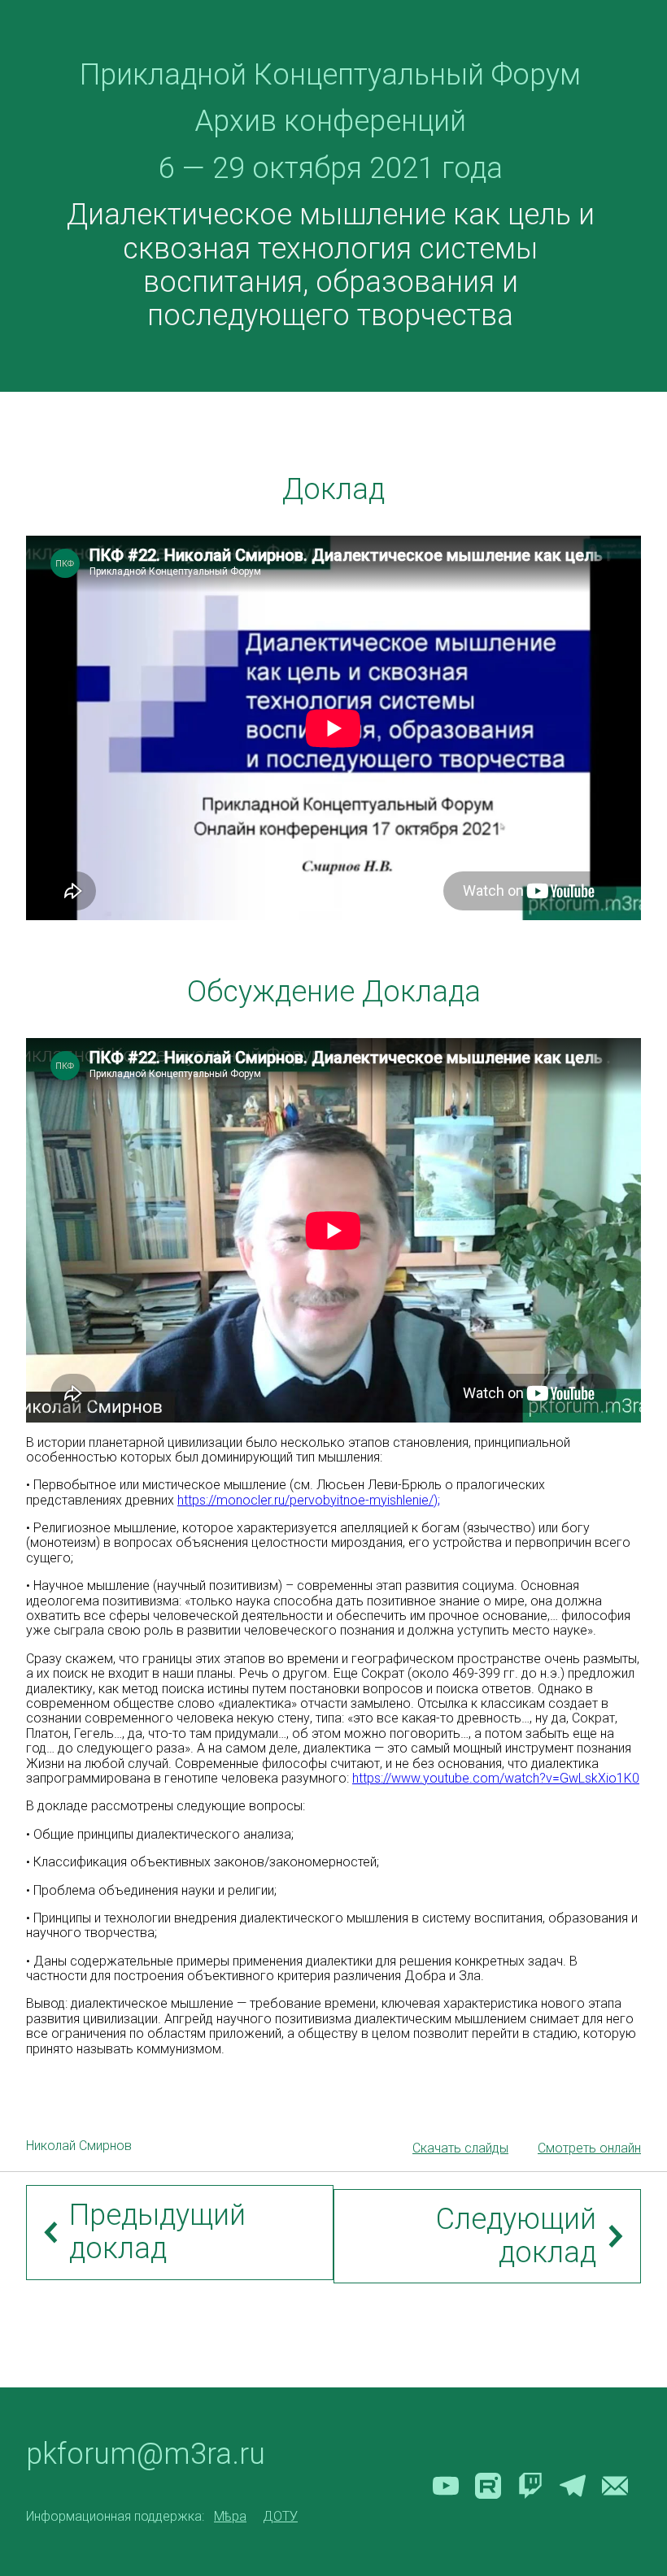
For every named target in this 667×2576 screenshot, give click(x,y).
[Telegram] (573, 2486)
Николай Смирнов (79, 2146)
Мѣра (230, 2517)
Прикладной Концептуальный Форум (330, 75)
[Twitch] (530, 2486)
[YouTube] (446, 2486)
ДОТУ (280, 2517)
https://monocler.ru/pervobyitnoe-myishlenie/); (309, 1500)
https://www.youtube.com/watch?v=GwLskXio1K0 (496, 1778)
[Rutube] (488, 2486)
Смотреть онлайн (589, 2148)
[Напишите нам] (615, 2486)
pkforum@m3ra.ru (146, 2454)
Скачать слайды (460, 2148)
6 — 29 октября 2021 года (331, 168)
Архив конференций (330, 121)
